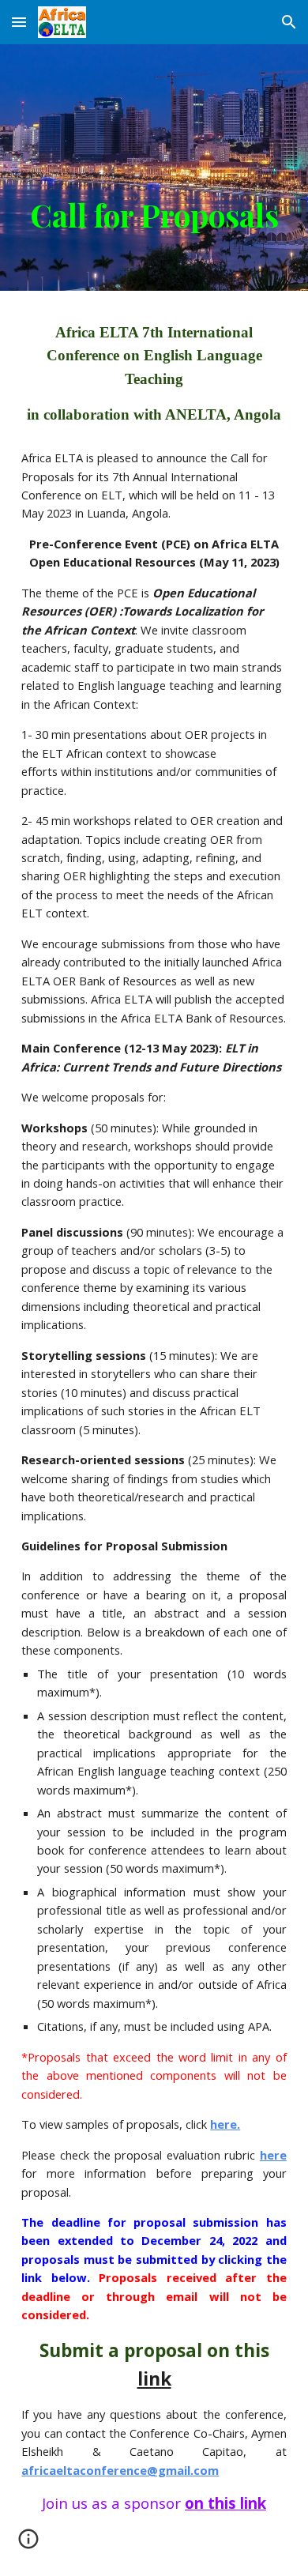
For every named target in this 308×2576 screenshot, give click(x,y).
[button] (19, 22)
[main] (154, 168)
